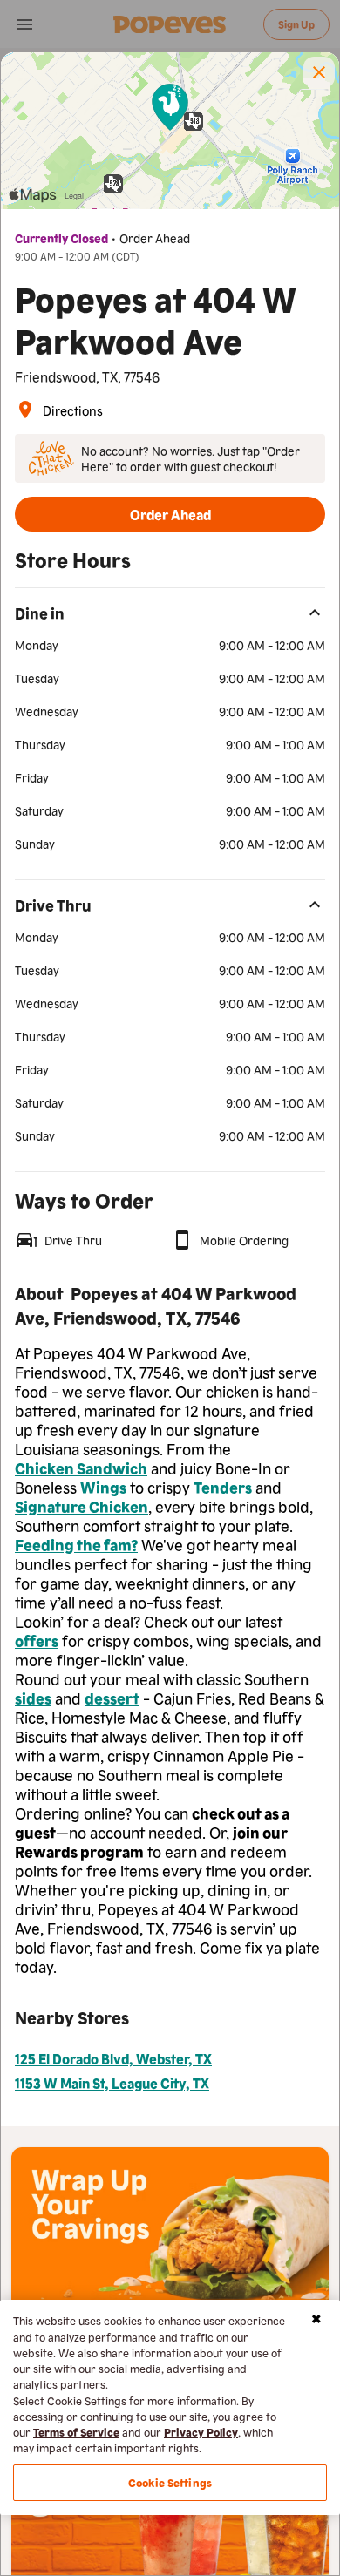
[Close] (316, 2319)
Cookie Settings (170, 2482)
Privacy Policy (201, 2432)
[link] (73, 410)
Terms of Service (76, 2432)
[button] (319, 72)
